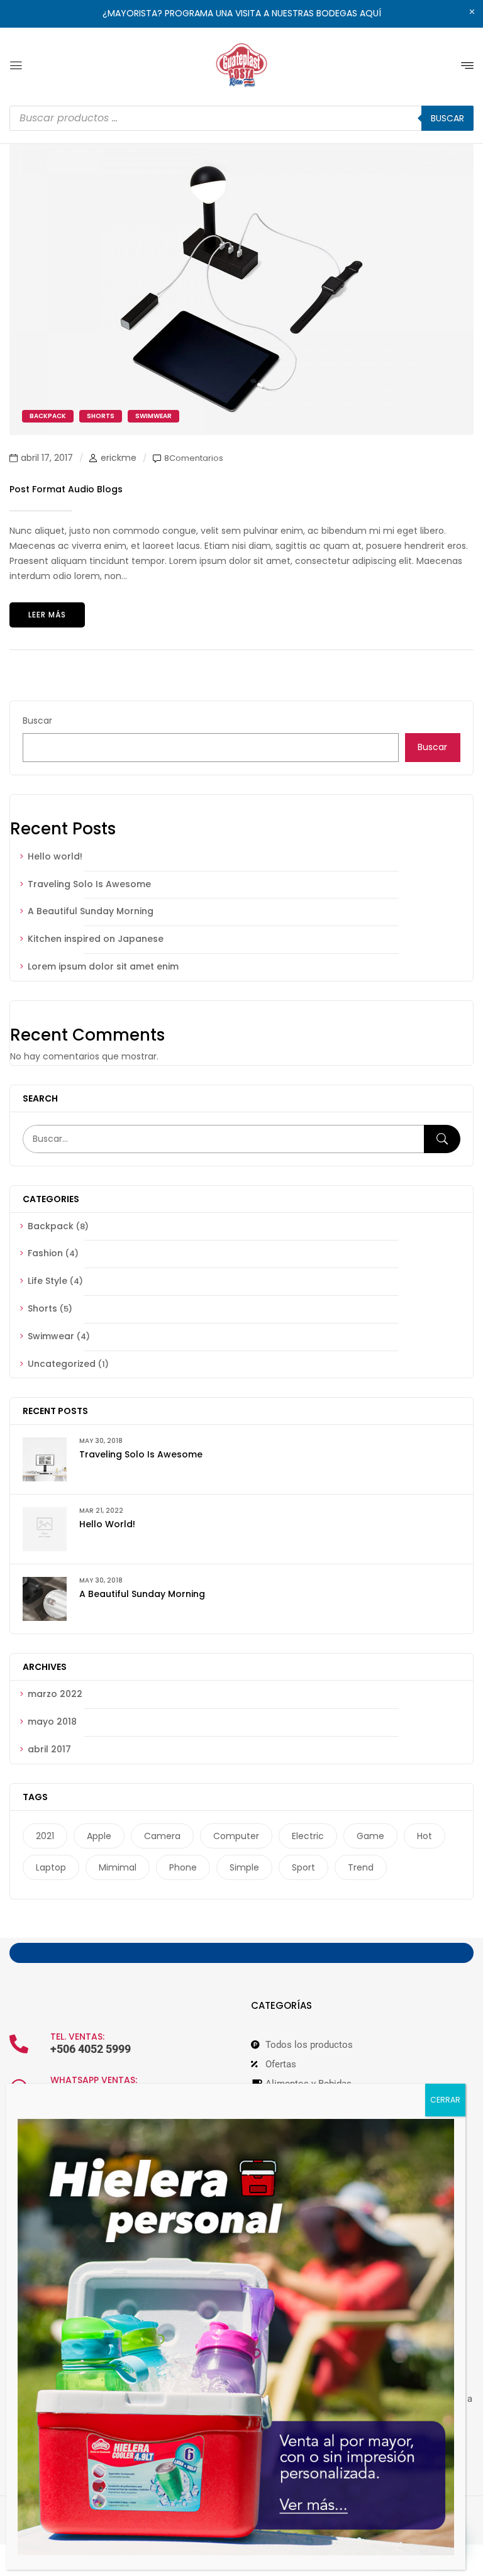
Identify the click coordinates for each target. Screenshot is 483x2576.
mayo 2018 (52, 1722)
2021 (45, 1836)
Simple (244, 1867)
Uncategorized (62, 1364)
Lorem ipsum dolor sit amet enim (103, 966)
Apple (99, 1836)
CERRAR (445, 2100)
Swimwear (51, 1336)
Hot (425, 1836)
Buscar (37, 721)
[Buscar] (442, 1139)
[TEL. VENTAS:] (19, 2044)
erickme (119, 458)
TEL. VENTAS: (77, 2037)
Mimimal (118, 1867)
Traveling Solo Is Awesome (89, 884)
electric (308, 1836)
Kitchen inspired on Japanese (96, 939)
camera (162, 1836)
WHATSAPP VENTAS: (94, 2080)
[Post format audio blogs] (241, 151)
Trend (361, 1867)
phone (183, 1867)
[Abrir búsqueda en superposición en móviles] (241, 118)
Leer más (47, 615)
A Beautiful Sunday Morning (91, 911)
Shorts (42, 1308)
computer (236, 1836)
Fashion (45, 1253)
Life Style (47, 1281)
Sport (303, 1867)
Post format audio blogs (66, 489)
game (370, 1836)
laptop (51, 1867)
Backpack (51, 1226)
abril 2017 (49, 1749)
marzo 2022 (55, 1694)
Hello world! (55, 856)
